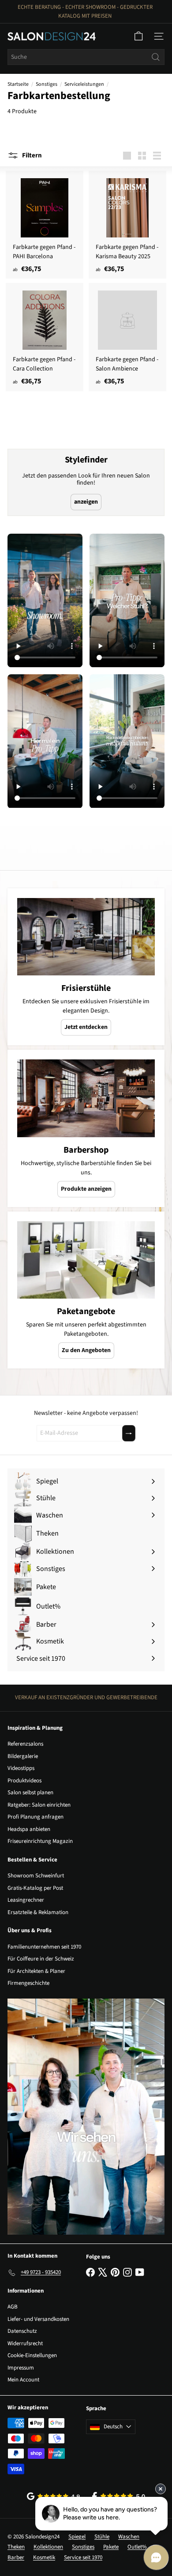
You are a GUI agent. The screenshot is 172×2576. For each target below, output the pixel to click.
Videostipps (21, 1768)
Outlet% (137, 2547)
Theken (16, 2547)
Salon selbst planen (30, 1792)
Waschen (129, 2537)
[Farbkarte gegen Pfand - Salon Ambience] (127, 337)
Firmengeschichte (28, 1983)
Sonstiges (47, 84)
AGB (13, 2307)
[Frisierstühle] (86, 937)
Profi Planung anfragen (36, 1817)
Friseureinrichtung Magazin (40, 1841)
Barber (16, 2557)
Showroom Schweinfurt (36, 1876)
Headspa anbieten (29, 1829)
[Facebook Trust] (119, 2496)
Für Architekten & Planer (36, 1971)
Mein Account (23, 2380)
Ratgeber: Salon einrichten (39, 1805)
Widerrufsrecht (25, 2343)
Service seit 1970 (83, 2557)
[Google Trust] (53, 2496)
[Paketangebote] (86, 1260)
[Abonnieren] (129, 1433)
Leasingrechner (26, 1900)
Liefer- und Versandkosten (38, 2319)
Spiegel (77, 2537)
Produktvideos (24, 1781)
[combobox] (86, 57)
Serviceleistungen (84, 84)
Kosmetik (44, 2557)
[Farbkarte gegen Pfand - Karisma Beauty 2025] (127, 225)
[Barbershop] (86, 1098)
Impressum (21, 2368)
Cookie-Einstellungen (32, 2355)
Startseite (18, 84)
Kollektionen (48, 2547)
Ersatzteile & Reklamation (38, 1912)
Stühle (102, 2537)
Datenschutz (22, 2331)
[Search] (156, 57)
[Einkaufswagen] (138, 36)
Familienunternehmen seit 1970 (44, 1947)
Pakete (111, 2547)
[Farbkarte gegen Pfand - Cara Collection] (45, 337)
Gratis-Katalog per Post (35, 1888)
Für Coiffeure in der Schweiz (41, 1959)
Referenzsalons (25, 1744)
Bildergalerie (23, 1756)
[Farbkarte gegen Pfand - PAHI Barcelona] (45, 225)
